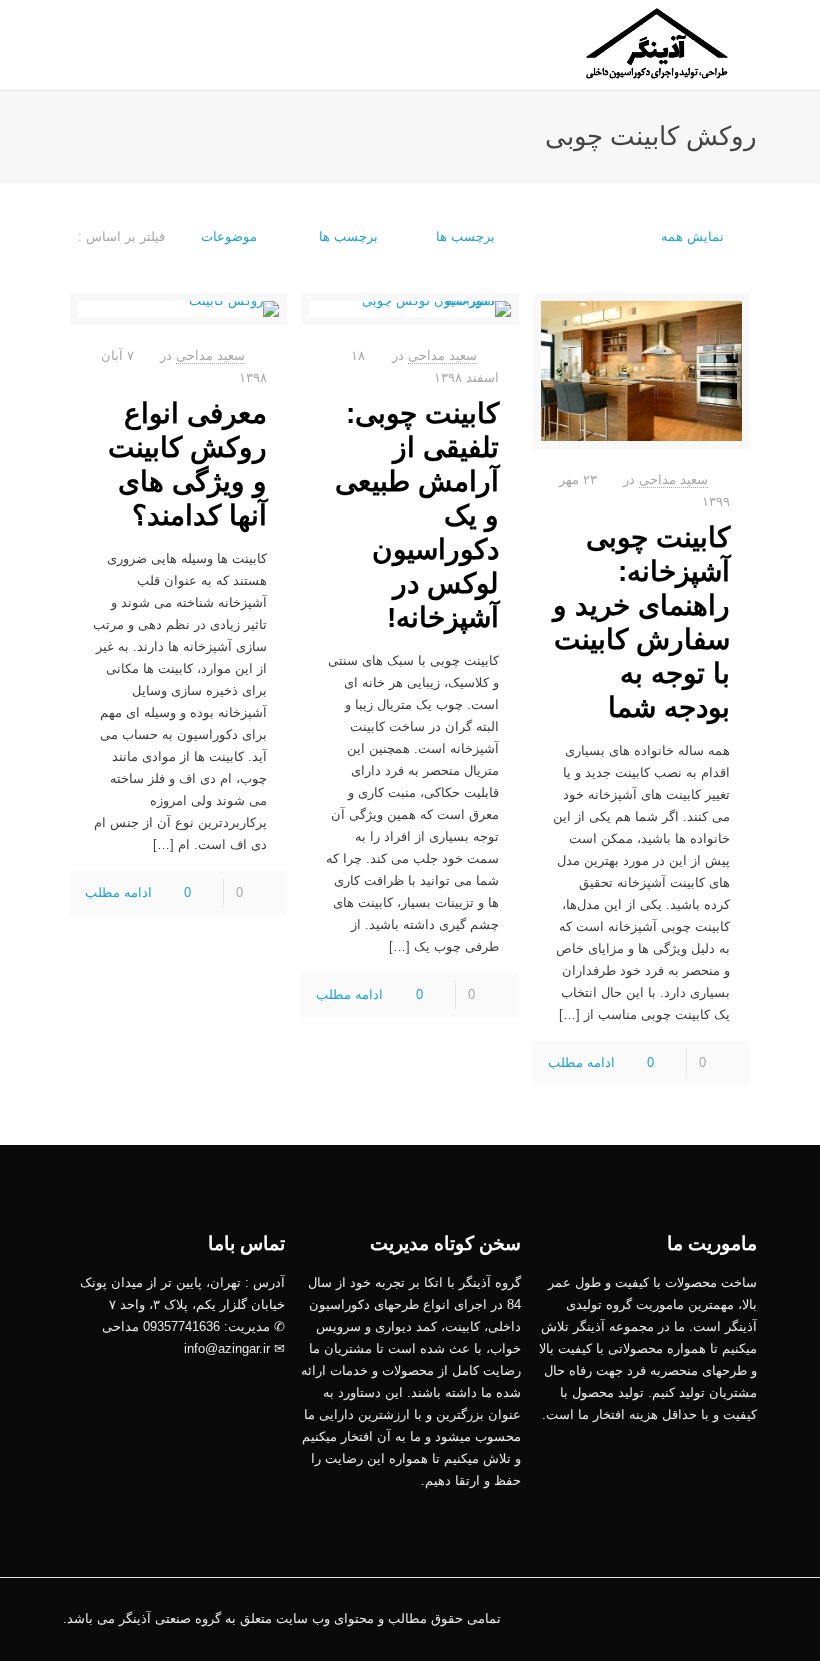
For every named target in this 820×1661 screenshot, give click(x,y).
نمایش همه (692, 236)
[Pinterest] (630, 1617)
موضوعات (229, 236)
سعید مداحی (673, 479)
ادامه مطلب (581, 1062)
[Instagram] (603, 1617)
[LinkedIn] (657, 1617)
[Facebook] (684, 1617)
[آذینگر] (658, 45)
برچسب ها (346, 236)
